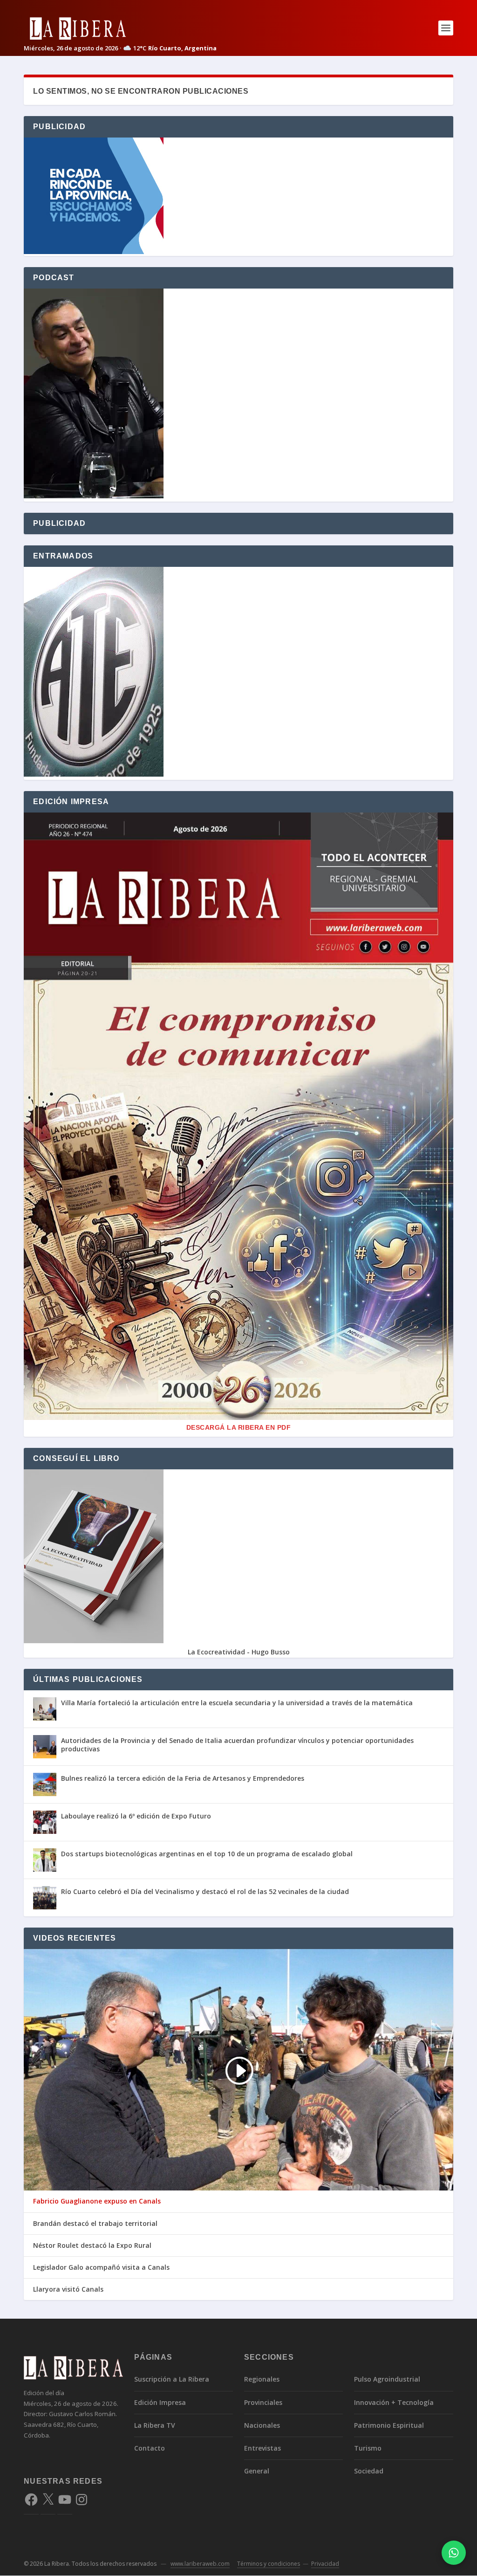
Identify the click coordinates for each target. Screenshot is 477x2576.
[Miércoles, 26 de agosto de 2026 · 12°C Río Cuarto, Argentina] (120, 28)
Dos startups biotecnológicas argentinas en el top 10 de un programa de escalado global (207, 1854)
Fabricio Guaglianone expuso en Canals (97, 2201)
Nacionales (262, 2425)
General (257, 2471)
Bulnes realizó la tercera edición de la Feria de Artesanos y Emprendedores (183, 1778)
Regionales (262, 2379)
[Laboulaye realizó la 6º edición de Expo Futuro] (45, 1822)
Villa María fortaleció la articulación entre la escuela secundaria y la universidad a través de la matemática (237, 1703)
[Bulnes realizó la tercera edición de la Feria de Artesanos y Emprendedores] (45, 1784)
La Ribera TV (155, 2425)
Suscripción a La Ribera (172, 2379)
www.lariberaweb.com (200, 2564)
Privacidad (325, 2564)
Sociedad (369, 2471)
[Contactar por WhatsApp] (454, 2553)
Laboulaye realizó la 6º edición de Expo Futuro (136, 1816)
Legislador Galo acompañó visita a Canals (101, 2267)
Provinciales (263, 2402)
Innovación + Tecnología (394, 2402)
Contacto (150, 2448)
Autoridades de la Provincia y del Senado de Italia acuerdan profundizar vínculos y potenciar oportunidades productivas (237, 1745)
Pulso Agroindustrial (387, 2379)
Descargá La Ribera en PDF (239, 1427)
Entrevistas (262, 2448)
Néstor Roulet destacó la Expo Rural (92, 2245)
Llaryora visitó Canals (68, 2289)
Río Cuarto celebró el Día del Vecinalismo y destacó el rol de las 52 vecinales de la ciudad (205, 1891)
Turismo (368, 2448)
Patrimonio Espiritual (389, 2425)
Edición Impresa (160, 2402)
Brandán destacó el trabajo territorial (95, 2224)
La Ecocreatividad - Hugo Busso (239, 1652)
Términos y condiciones (269, 2564)
